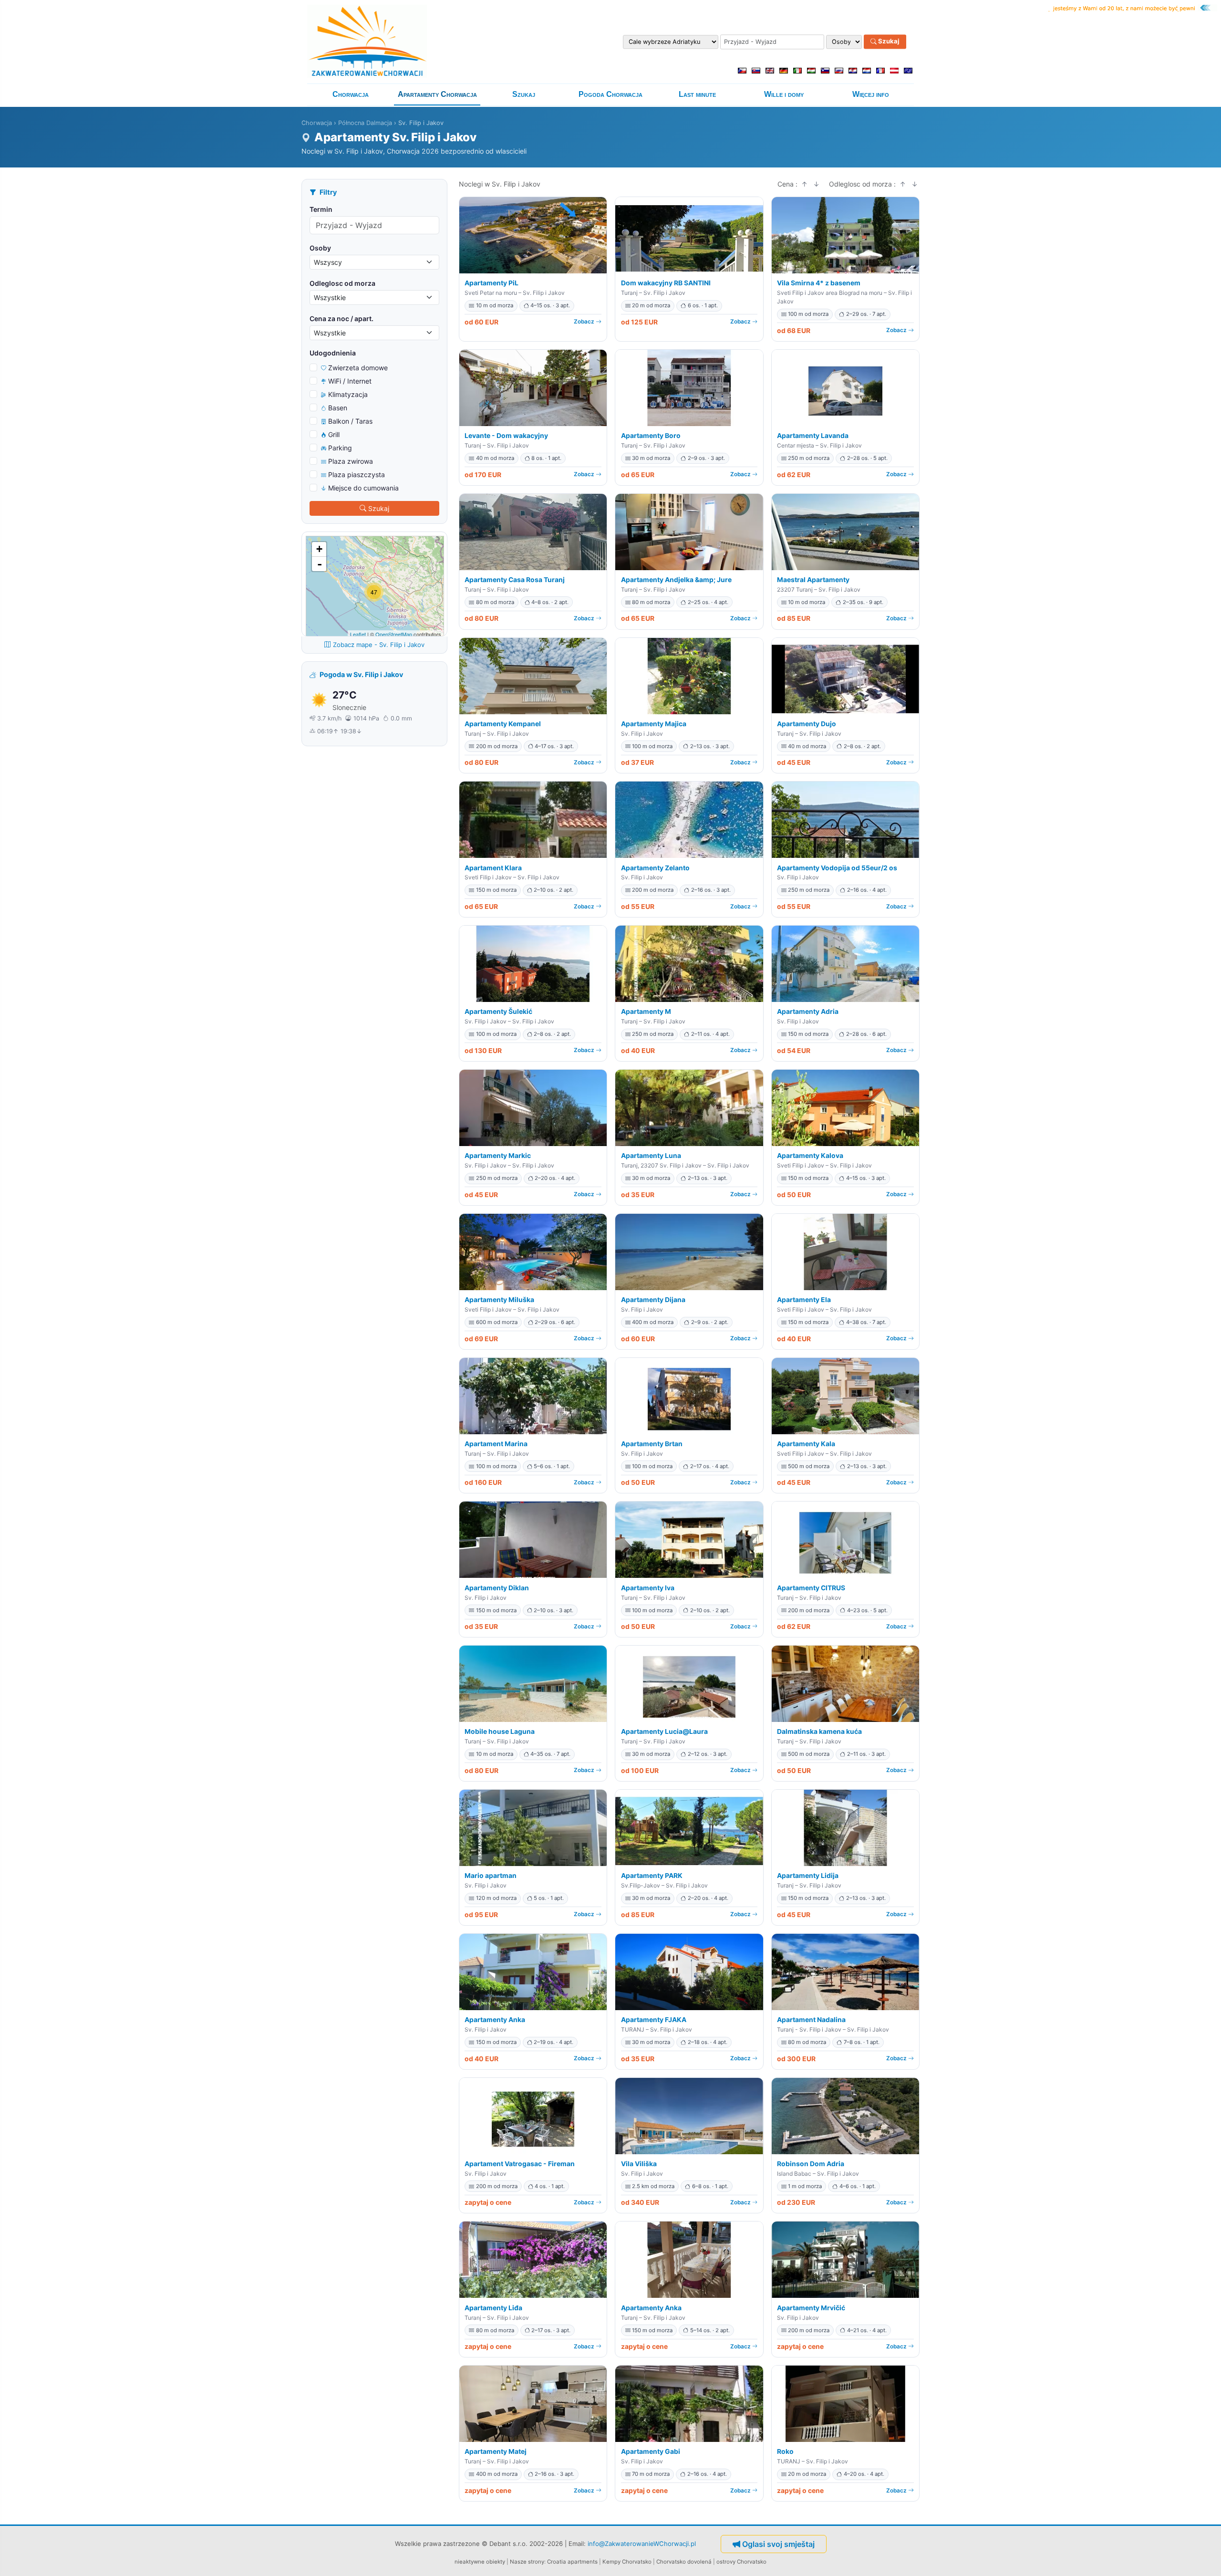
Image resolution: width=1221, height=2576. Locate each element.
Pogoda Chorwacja (610, 94)
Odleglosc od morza (342, 283)
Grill (334, 434)
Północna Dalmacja (365, 123)
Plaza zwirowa (351, 461)
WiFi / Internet (350, 381)
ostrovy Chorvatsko (741, 2562)
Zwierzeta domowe (358, 368)
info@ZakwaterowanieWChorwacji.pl (642, 2544)
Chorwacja (351, 94)
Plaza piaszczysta (357, 475)
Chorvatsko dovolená (684, 2562)
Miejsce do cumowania (363, 488)
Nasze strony (527, 2562)
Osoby (320, 248)
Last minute (697, 94)
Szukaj (888, 42)
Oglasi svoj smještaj (778, 2544)
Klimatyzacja (348, 394)
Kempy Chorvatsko (627, 2562)
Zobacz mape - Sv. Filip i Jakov (379, 645)
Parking (340, 448)
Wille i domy (784, 94)
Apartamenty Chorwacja (437, 94)
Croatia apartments (572, 2562)
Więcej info (871, 94)
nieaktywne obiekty (480, 2562)
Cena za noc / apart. (341, 318)
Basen (338, 408)
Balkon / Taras (350, 421)
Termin (321, 209)
